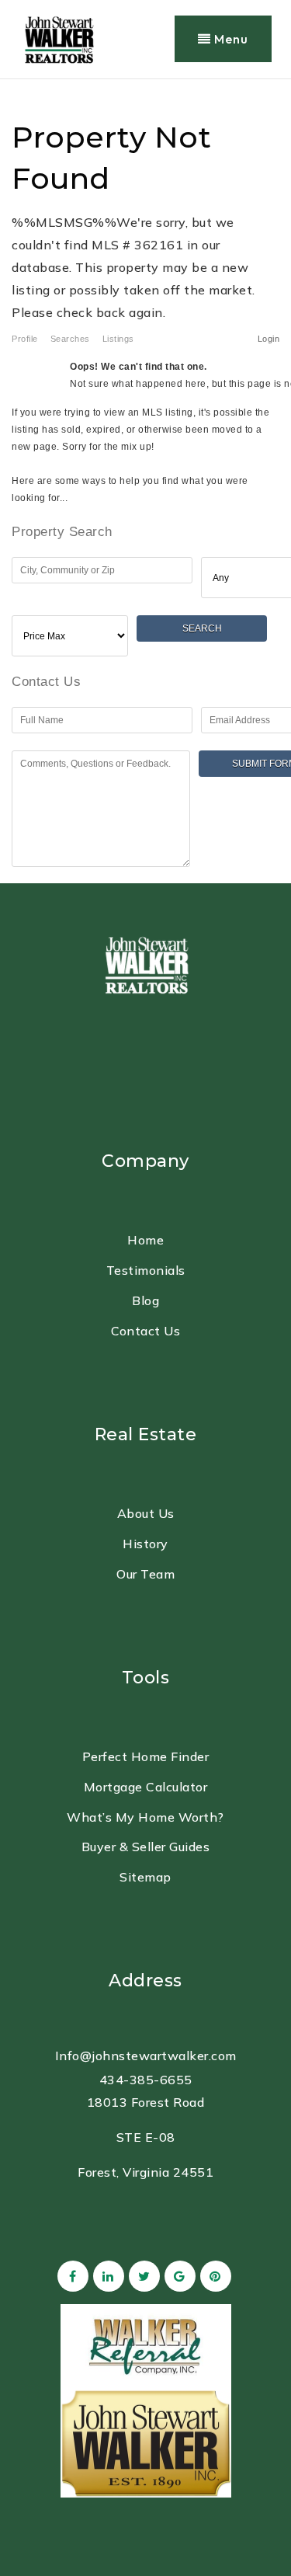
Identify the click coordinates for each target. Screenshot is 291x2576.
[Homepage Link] (145, 963)
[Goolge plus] (178, 2276)
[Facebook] (71, 2276)
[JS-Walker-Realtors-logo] (58, 37)
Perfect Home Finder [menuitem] (146, 1756)
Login (269, 339)
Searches (70, 339)
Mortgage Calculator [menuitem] (146, 1787)
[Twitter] (142, 2276)
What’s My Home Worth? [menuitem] (145, 1817)
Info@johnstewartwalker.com (146, 2056)
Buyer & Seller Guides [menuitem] (146, 1847)
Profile (25, 339)
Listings (118, 339)
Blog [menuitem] (145, 1300)
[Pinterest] (213, 2276)
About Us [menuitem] (146, 1513)
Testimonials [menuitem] (146, 1270)
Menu (230, 39)
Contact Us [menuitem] (145, 1331)
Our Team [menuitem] (145, 1574)
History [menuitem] (145, 1544)
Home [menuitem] (145, 1240)
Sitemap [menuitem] (145, 1877)
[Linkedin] (106, 2276)
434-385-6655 (146, 2080)
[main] (145, 481)
